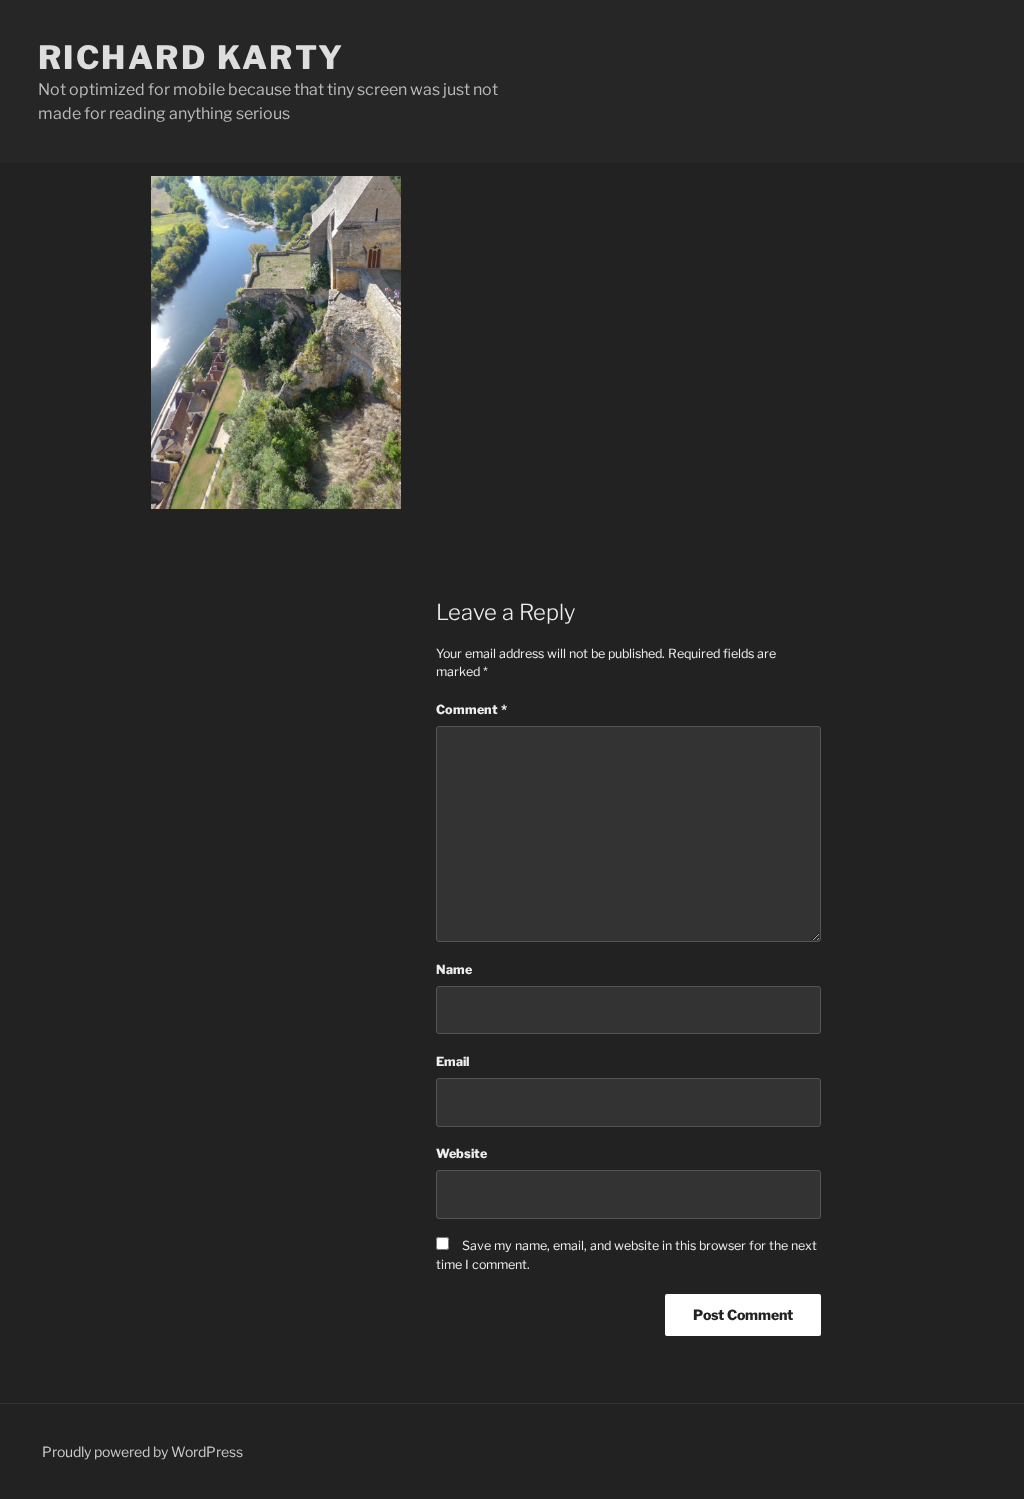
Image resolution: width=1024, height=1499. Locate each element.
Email (452, 1061)
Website (461, 1153)
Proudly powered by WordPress (142, 1451)
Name (454, 969)
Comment (471, 709)
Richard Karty (191, 57)
